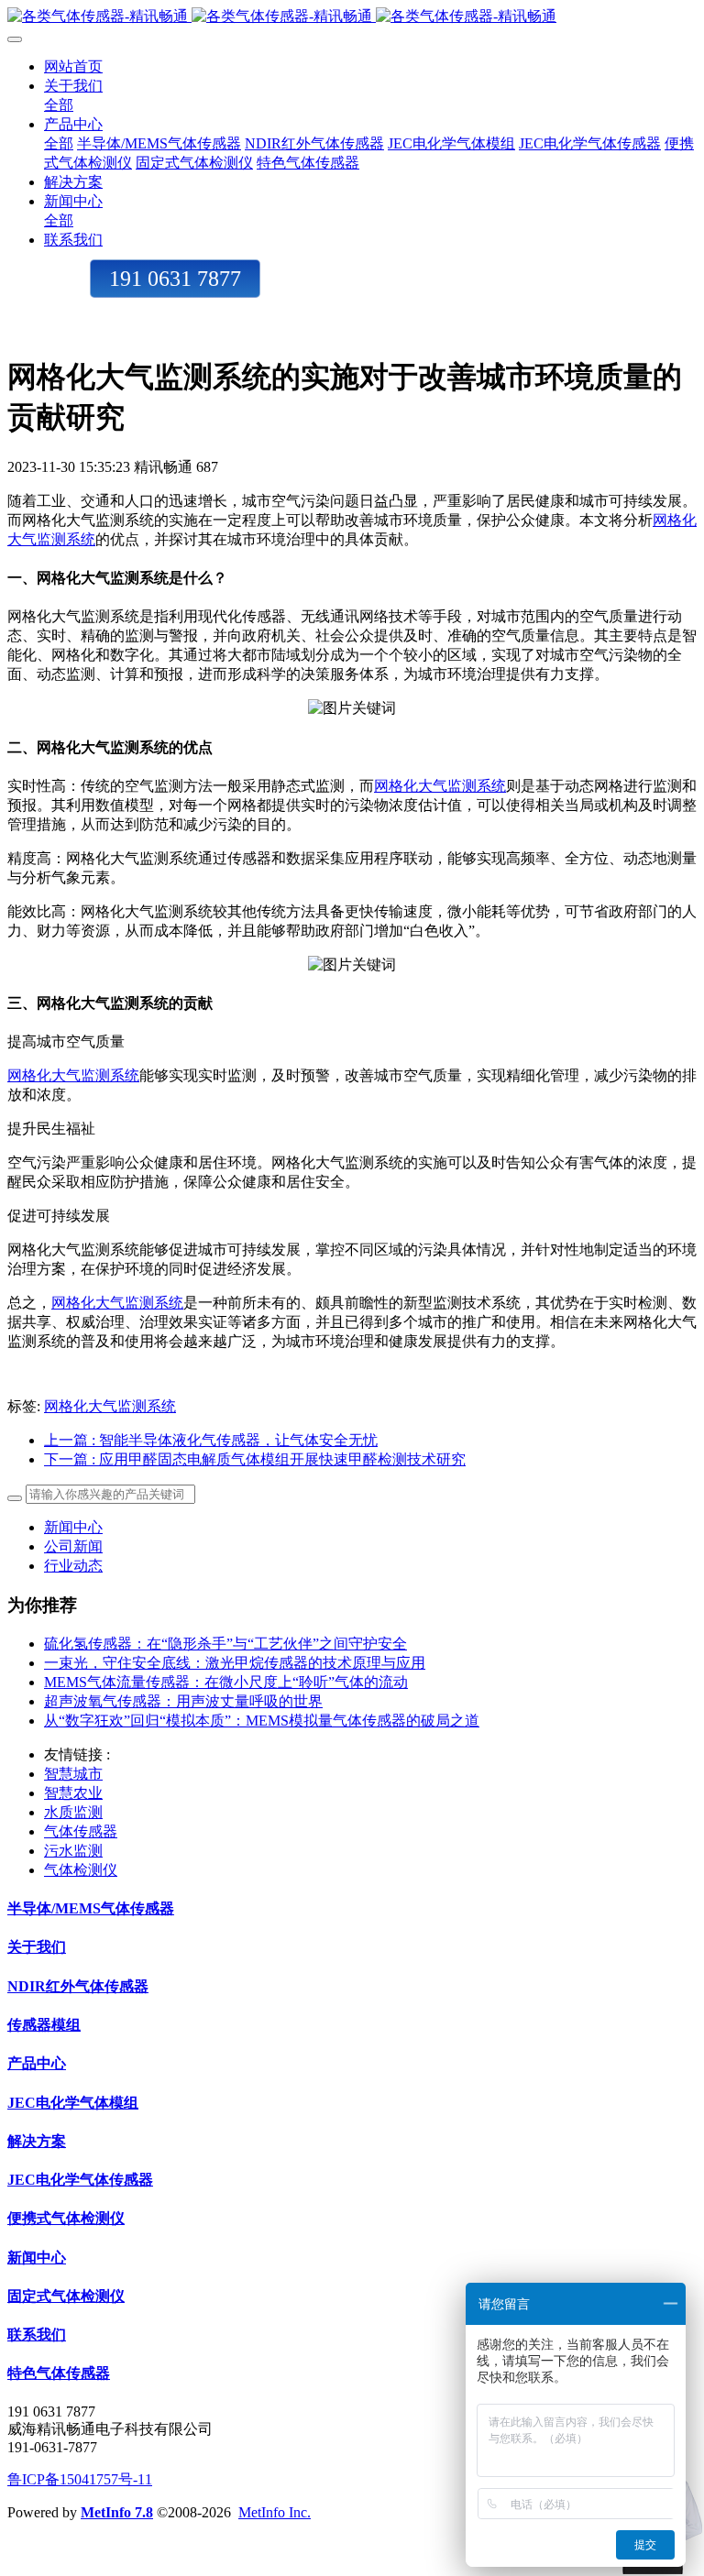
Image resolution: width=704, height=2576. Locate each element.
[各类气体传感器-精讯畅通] (352, 17)
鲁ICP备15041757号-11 (80, 2479)
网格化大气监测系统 (440, 786)
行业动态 (73, 1566)
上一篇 (211, 1440)
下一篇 (255, 1459)
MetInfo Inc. (275, 2512)
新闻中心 (73, 1527)
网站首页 (73, 66)
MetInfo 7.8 (117, 2512)
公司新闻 (73, 1546)
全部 (59, 105)
